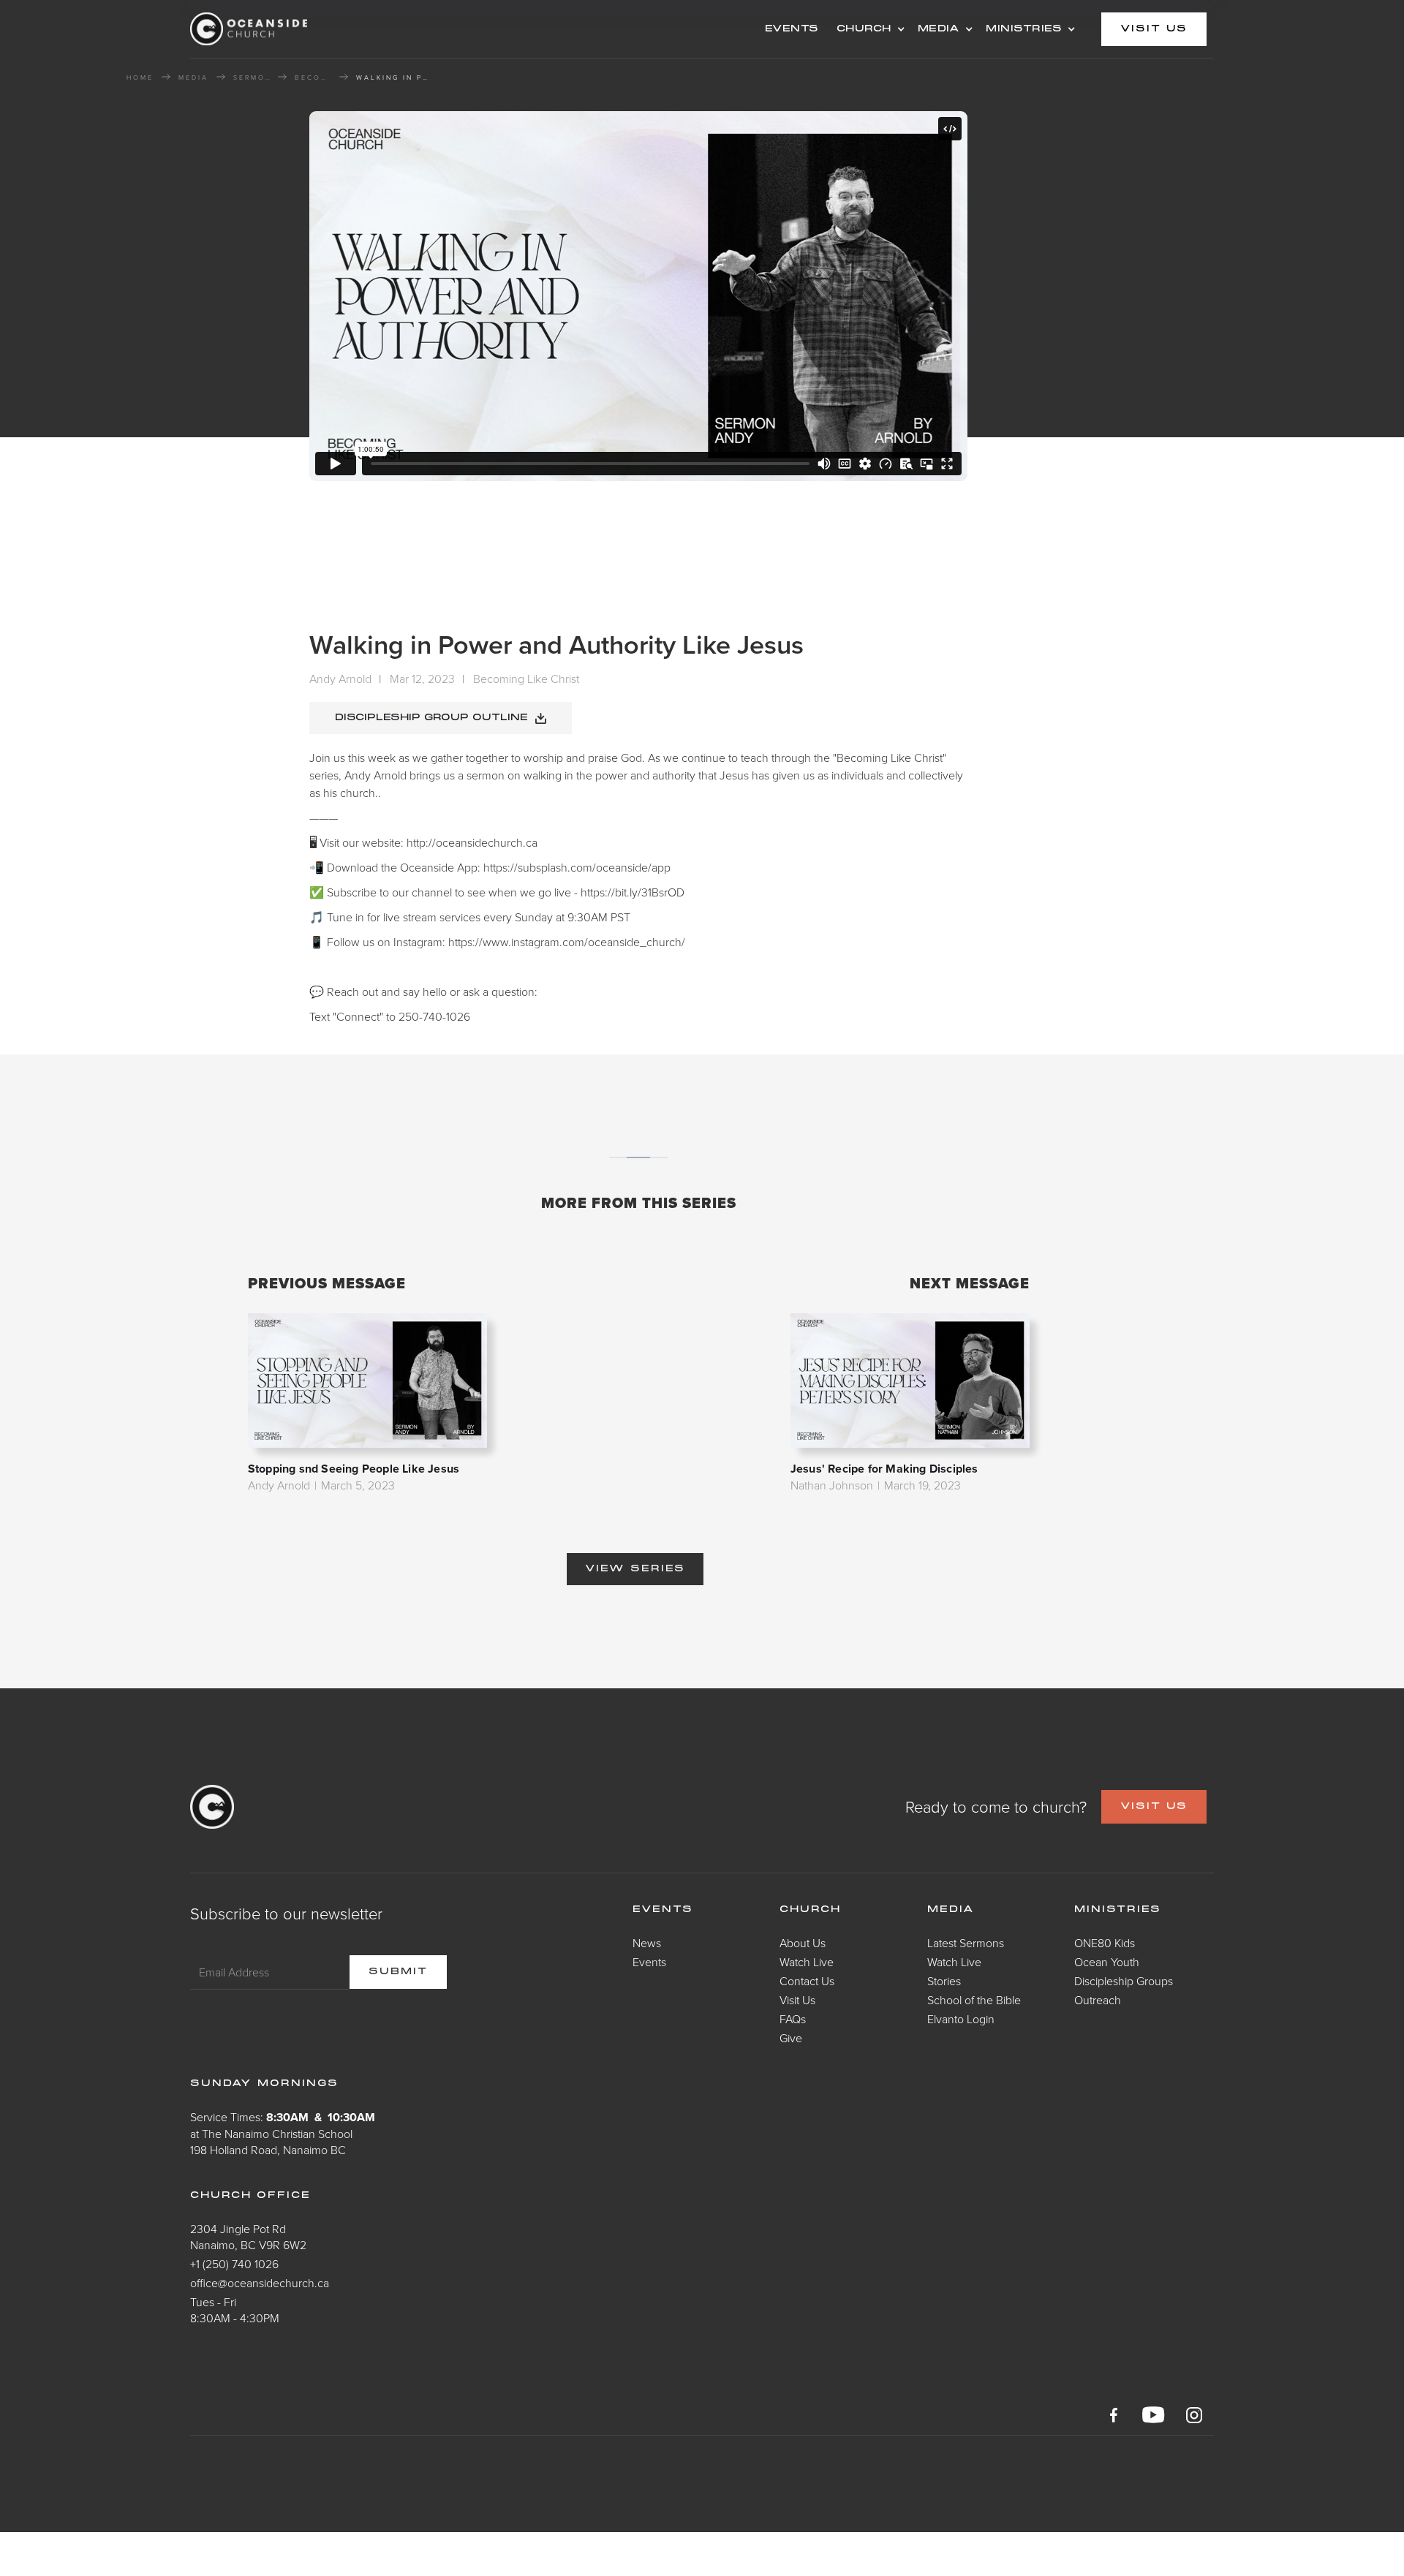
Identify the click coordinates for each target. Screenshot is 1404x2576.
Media (951, 1910)
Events (649, 1962)
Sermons (252, 78)
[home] (307, 29)
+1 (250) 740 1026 (234, 2264)
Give (791, 2038)
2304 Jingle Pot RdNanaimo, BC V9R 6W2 (248, 2237)
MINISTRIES (1024, 29)
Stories (944, 1981)
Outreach (1098, 2000)
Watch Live (807, 1962)
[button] (868, 29)
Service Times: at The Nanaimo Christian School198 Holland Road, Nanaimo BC (283, 2133)
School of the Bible (974, 2000)
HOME (140, 78)
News (647, 1943)
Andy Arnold (340, 679)
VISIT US (1154, 1807)
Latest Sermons (966, 1943)
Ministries (1118, 1910)
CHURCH (864, 29)
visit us (1154, 29)
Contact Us (807, 1981)
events (792, 29)
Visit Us (797, 2000)
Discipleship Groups (1124, 1981)
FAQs (793, 2019)
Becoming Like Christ (313, 78)
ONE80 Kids (1105, 1943)
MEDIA (939, 29)
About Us (803, 1943)
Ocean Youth (1107, 1962)
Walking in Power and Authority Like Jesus (393, 78)
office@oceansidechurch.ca (260, 2283)
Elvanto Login (961, 2019)
